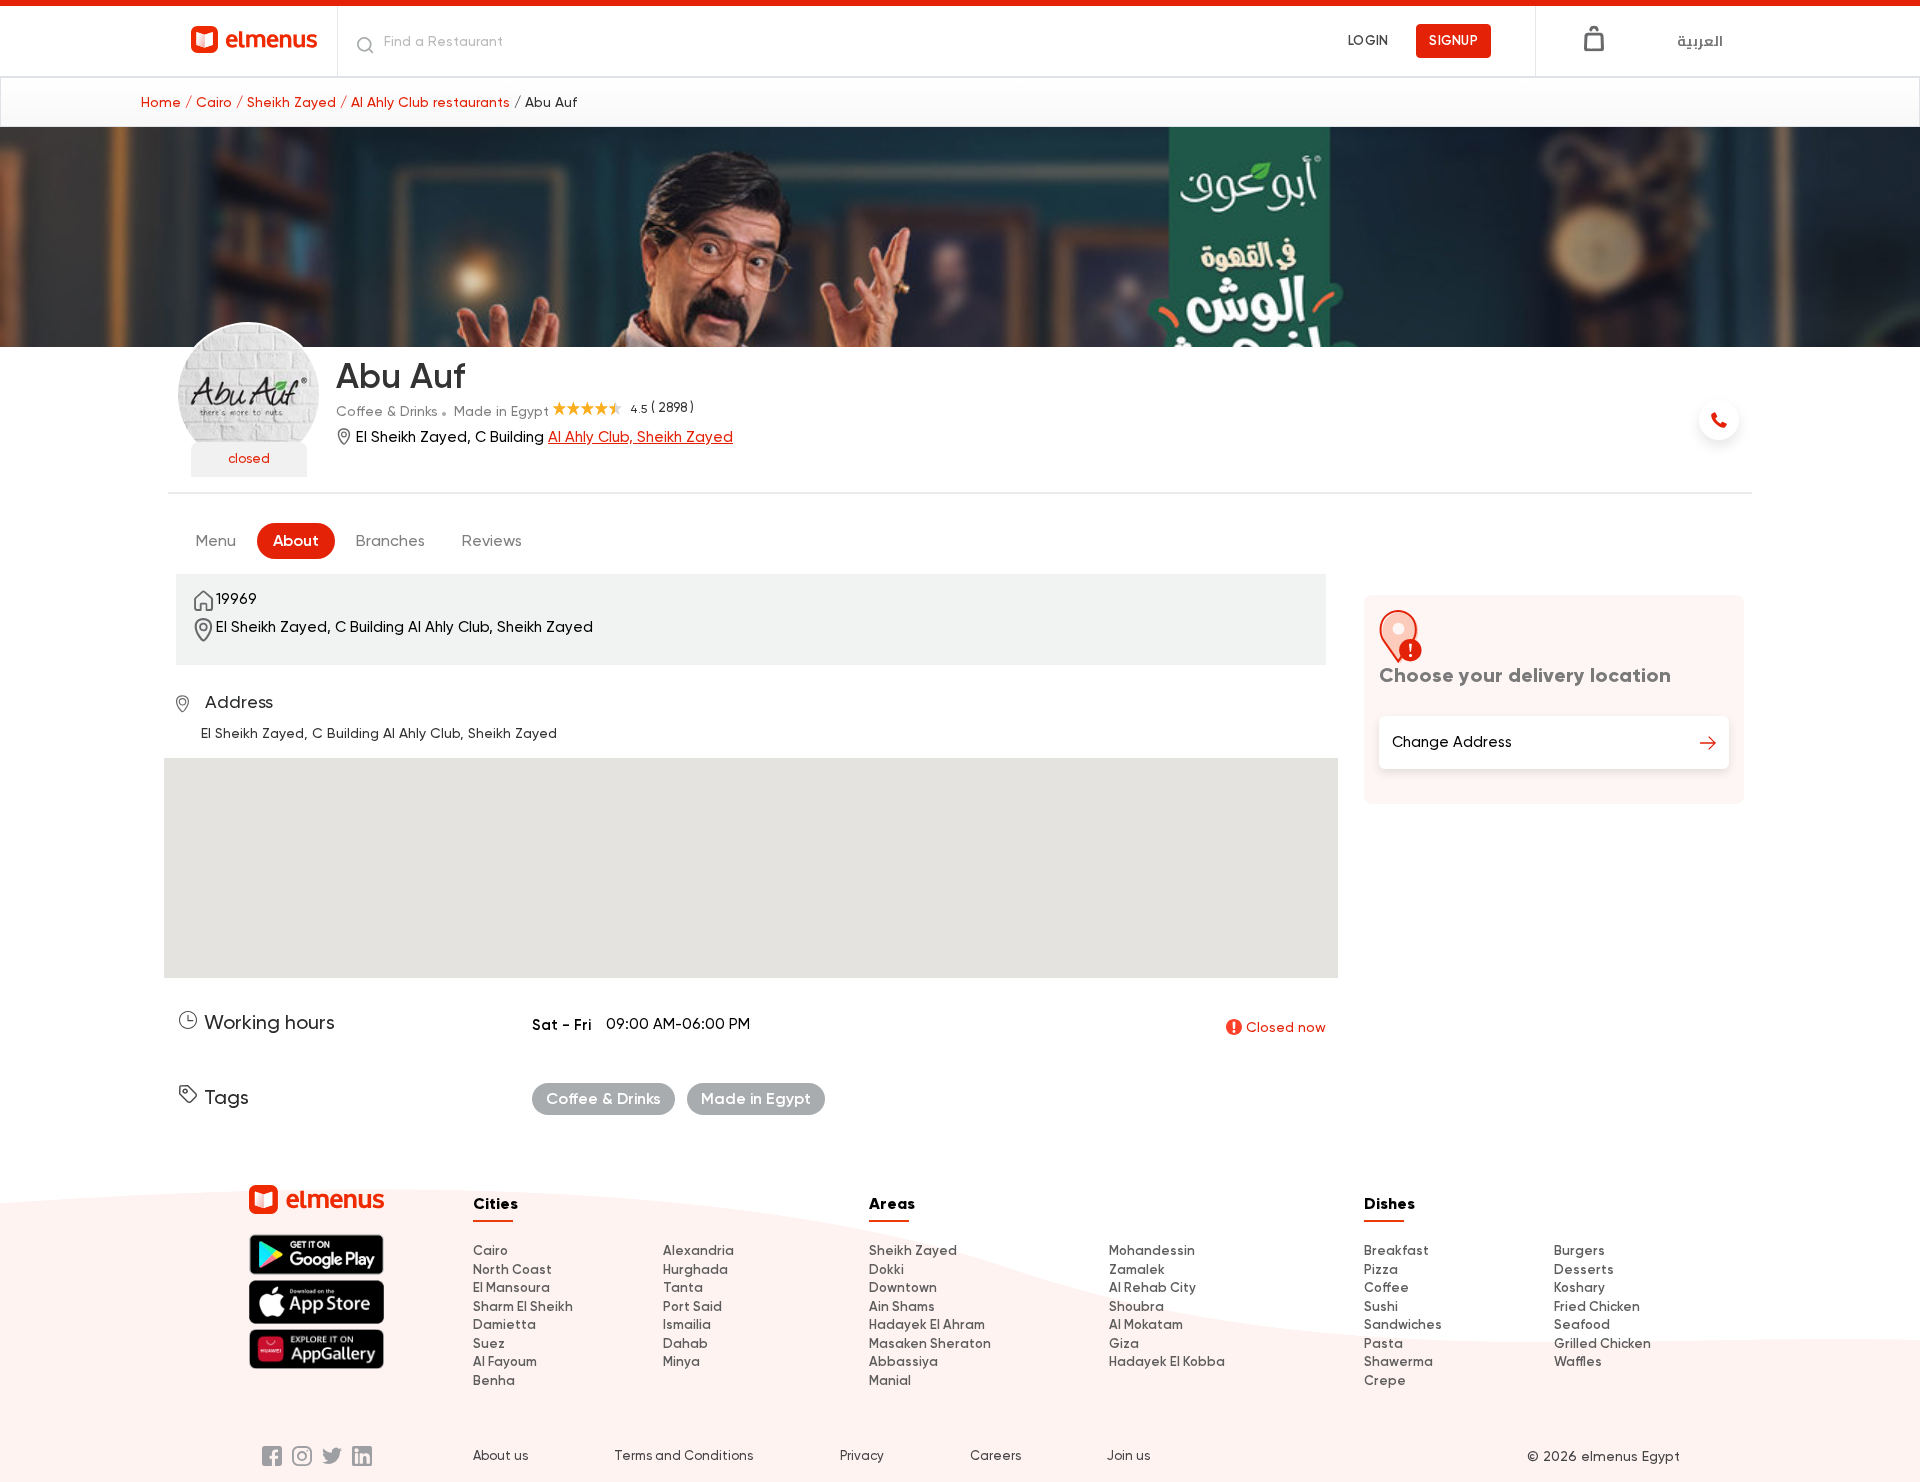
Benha (494, 1380)
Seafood (1582, 1324)
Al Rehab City (1152, 1287)
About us (500, 1455)
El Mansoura (511, 1287)
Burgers (1579, 1250)
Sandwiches (1403, 1324)
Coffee (1386, 1287)
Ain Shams (902, 1306)
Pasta (1383, 1343)
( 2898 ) (672, 407)
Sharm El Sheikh (523, 1306)
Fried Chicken (1597, 1306)
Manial (890, 1380)
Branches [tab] (390, 540)
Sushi (1381, 1306)
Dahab (685, 1343)
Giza (1124, 1343)
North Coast (512, 1269)
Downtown (903, 1287)
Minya (681, 1361)
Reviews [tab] (492, 540)
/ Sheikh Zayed (288, 102)
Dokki (886, 1269)
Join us (1128, 1455)
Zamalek (1137, 1269)
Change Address (1452, 742)
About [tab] (296, 540)
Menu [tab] (216, 540)
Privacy (862, 1455)
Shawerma (1398, 1361)
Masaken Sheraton (930, 1343)
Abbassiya (903, 1361)
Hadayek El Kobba (1167, 1361)
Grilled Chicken (1602, 1343)
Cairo (490, 1250)
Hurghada (695, 1269)
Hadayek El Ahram (927, 1324)
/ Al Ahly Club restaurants (427, 102)
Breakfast (1396, 1250)
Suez (489, 1343)
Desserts (1584, 1269)
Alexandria (698, 1250)
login (1368, 40)
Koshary (1579, 1287)
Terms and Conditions (683, 1455)
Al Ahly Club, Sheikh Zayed (640, 437)
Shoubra (1136, 1306)
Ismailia (687, 1324)
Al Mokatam (1146, 1324)
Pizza (1381, 1269)
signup (1453, 40)
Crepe (1385, 1380)
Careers (995, 1455)
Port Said (692, 1306)
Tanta (683, 1287)
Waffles (1578, 1361)
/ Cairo (210, 102)
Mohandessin (1152, 1250)
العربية (1700, 41)
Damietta (504, 1324)
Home (163, 102)
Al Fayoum (505, 1361)
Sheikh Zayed (913, 1250)
